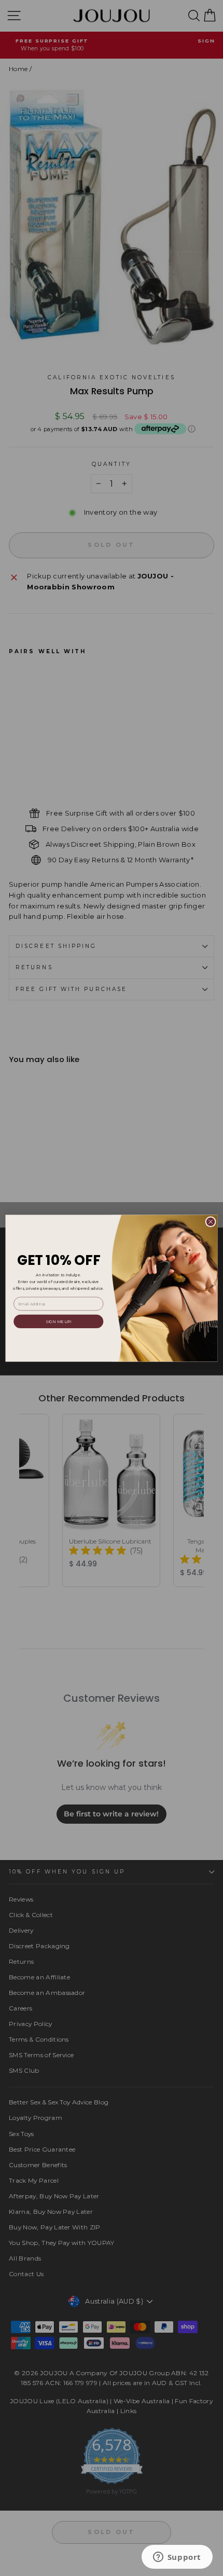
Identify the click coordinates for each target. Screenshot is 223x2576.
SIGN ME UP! (58, 1321)
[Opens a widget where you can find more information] (177, 2558)
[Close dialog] (211, 1221)
